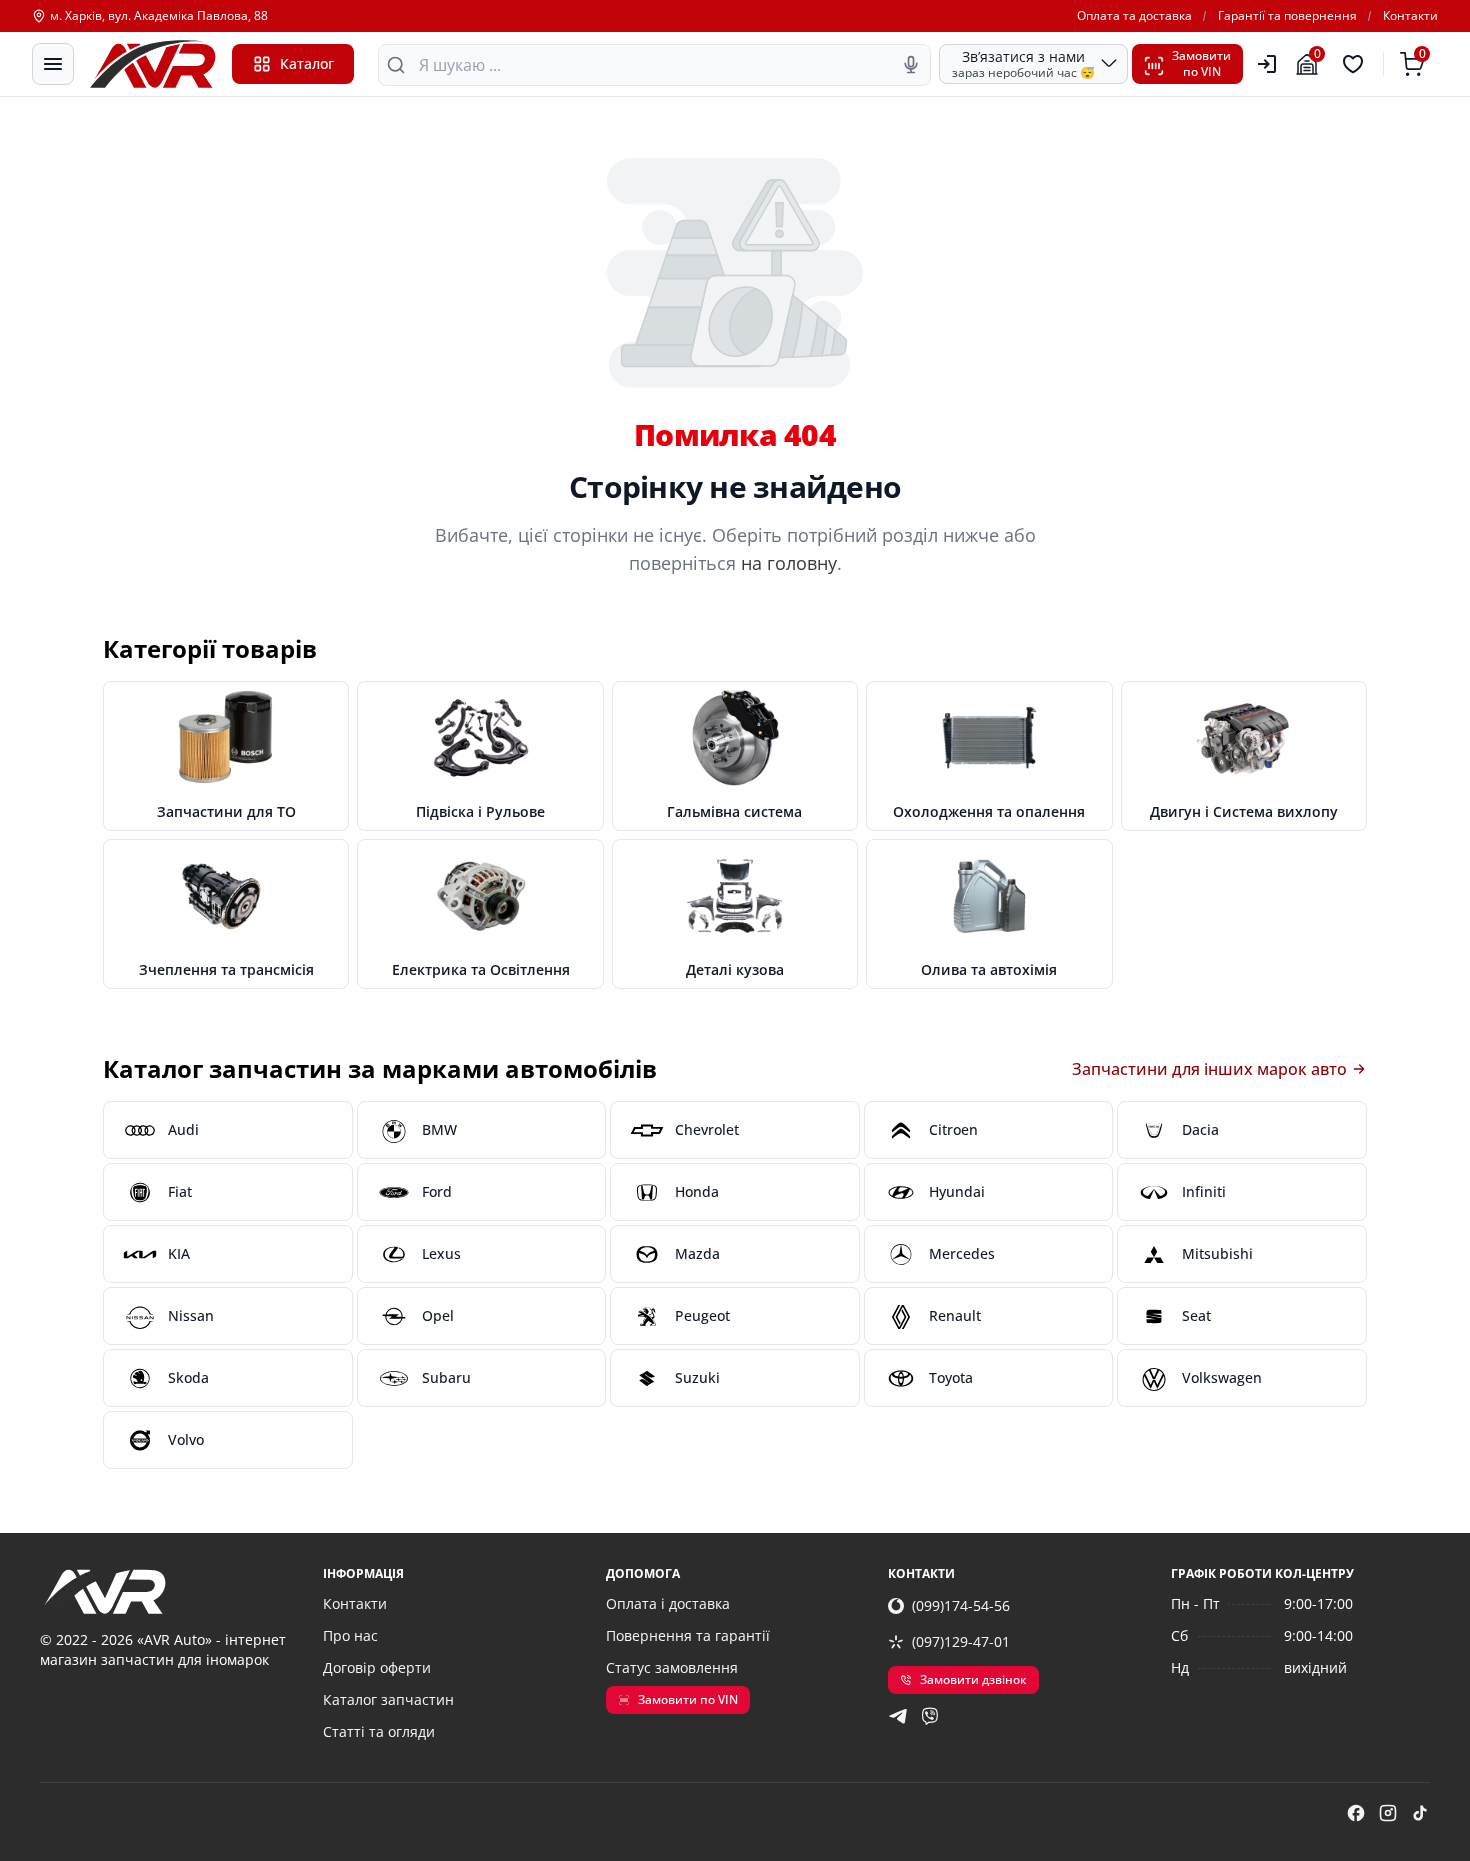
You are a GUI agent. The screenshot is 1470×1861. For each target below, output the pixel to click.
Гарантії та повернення (1287, 16)
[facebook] (1356, 1813)
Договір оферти (377, 1667)
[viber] (930, 1716)
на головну (789, 563)
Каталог (307, 63)
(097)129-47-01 (961, 1641)
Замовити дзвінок (973, 1679)
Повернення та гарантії (688, 1635)
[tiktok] (1420, 1813)
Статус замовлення (672, 1667)
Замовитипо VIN (1201, 63)
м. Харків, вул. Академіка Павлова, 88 (159, 16)
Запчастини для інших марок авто (1209, 1069)
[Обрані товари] (1356, 64)
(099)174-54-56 (961, 1605)
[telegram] (898, 1716)
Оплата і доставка (668, 1603)
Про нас (350, 1635)
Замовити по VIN (688, 1699)
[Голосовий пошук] (911, 65)
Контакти (1410, 16)
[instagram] (1388, 1813)
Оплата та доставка (1134, 16)
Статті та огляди (379, 1731)
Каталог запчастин (388, 1699)
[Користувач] (1267, 64)
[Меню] (53, 64)
